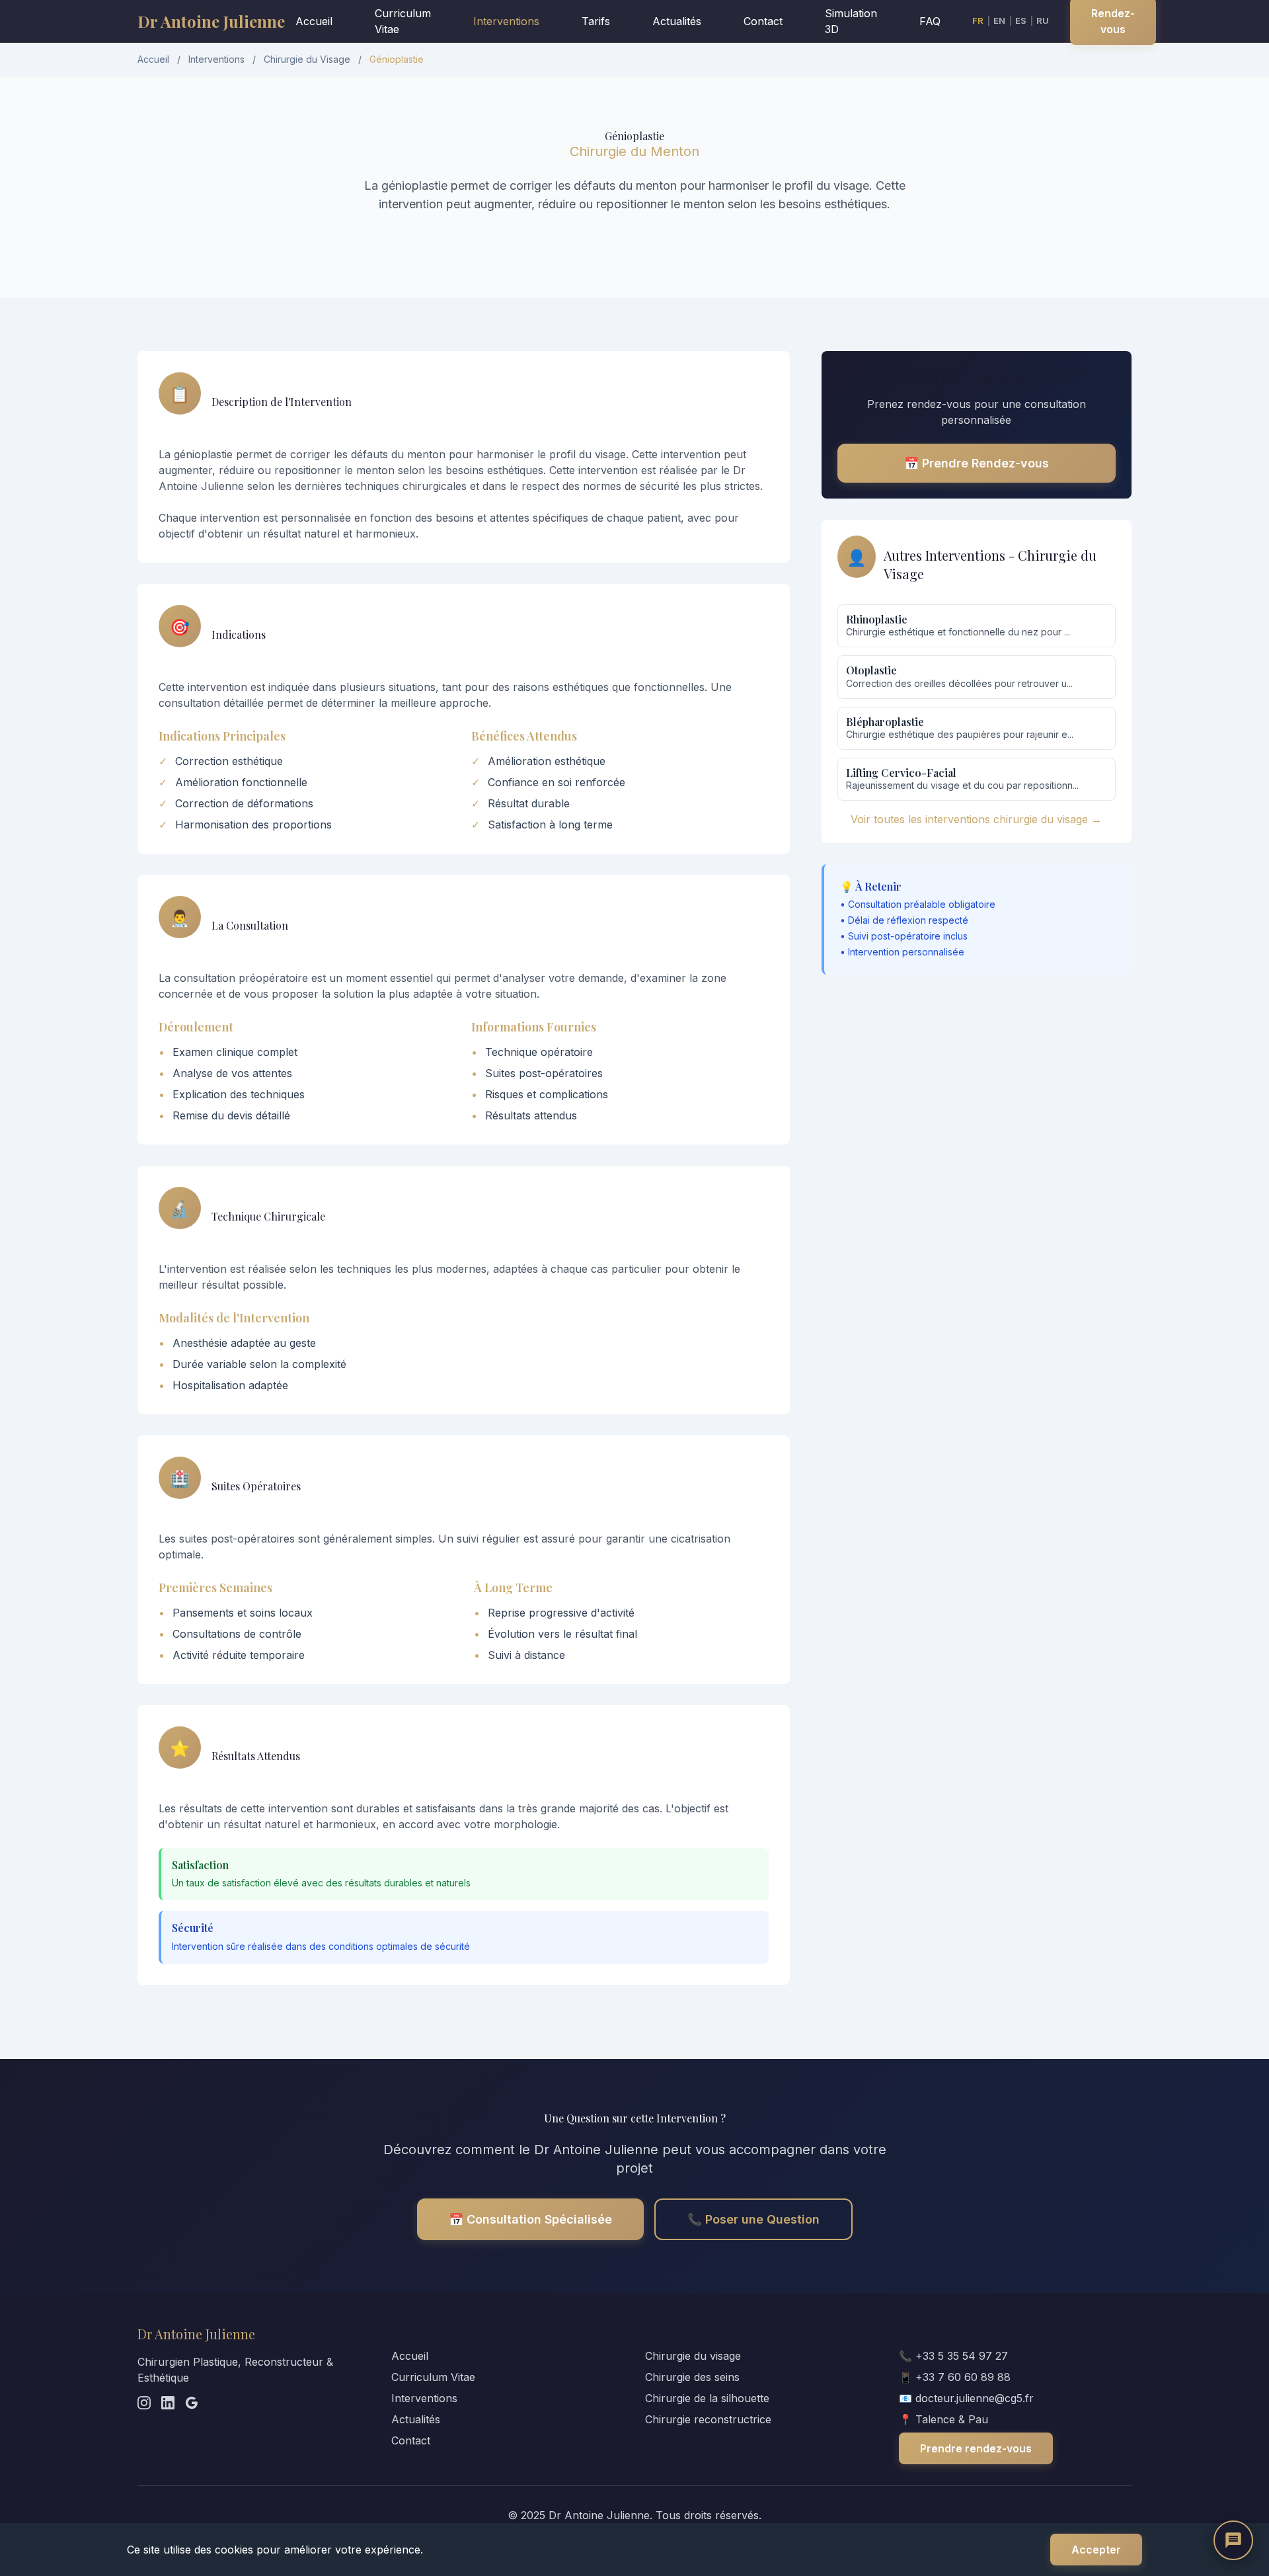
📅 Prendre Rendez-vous (977, 463)
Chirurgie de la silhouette (707, 2398)
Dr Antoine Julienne (211, 21)
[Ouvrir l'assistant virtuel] (1233, 2540)
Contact (763, 21)
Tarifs (596, 21)
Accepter (1096, 2550)
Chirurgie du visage (693, 2356)
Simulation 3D (851, 21)
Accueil (314, 21)
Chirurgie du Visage (307, 59)
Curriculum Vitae (403, 21)
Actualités (677, 21)
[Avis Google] (192, 2403)
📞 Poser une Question (753, 2219)
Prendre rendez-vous (976, 2448)
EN (999, 20)
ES (1021, 20)
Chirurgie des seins (692, 2377)
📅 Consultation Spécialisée (530, 2219)
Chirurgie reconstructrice (708, 2419)
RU (1043, 20)
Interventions (506, 21)
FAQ (930, 21)
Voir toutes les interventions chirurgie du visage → (976, 819)
